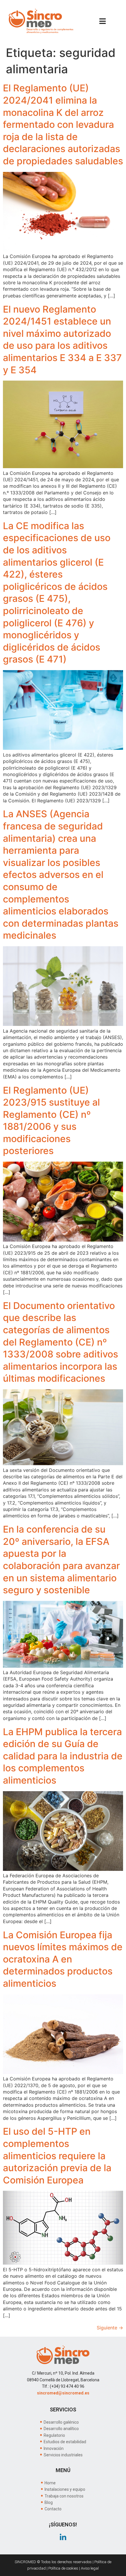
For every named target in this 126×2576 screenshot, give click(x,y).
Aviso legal (90, 2568)
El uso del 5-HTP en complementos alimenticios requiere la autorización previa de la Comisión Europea (57, 2156)
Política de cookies (63, 2568)
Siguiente (110, 2328)
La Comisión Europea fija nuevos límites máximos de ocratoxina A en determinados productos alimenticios (63, 1959)
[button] (102, 21)
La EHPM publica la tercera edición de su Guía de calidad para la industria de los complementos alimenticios (63, 1756)
